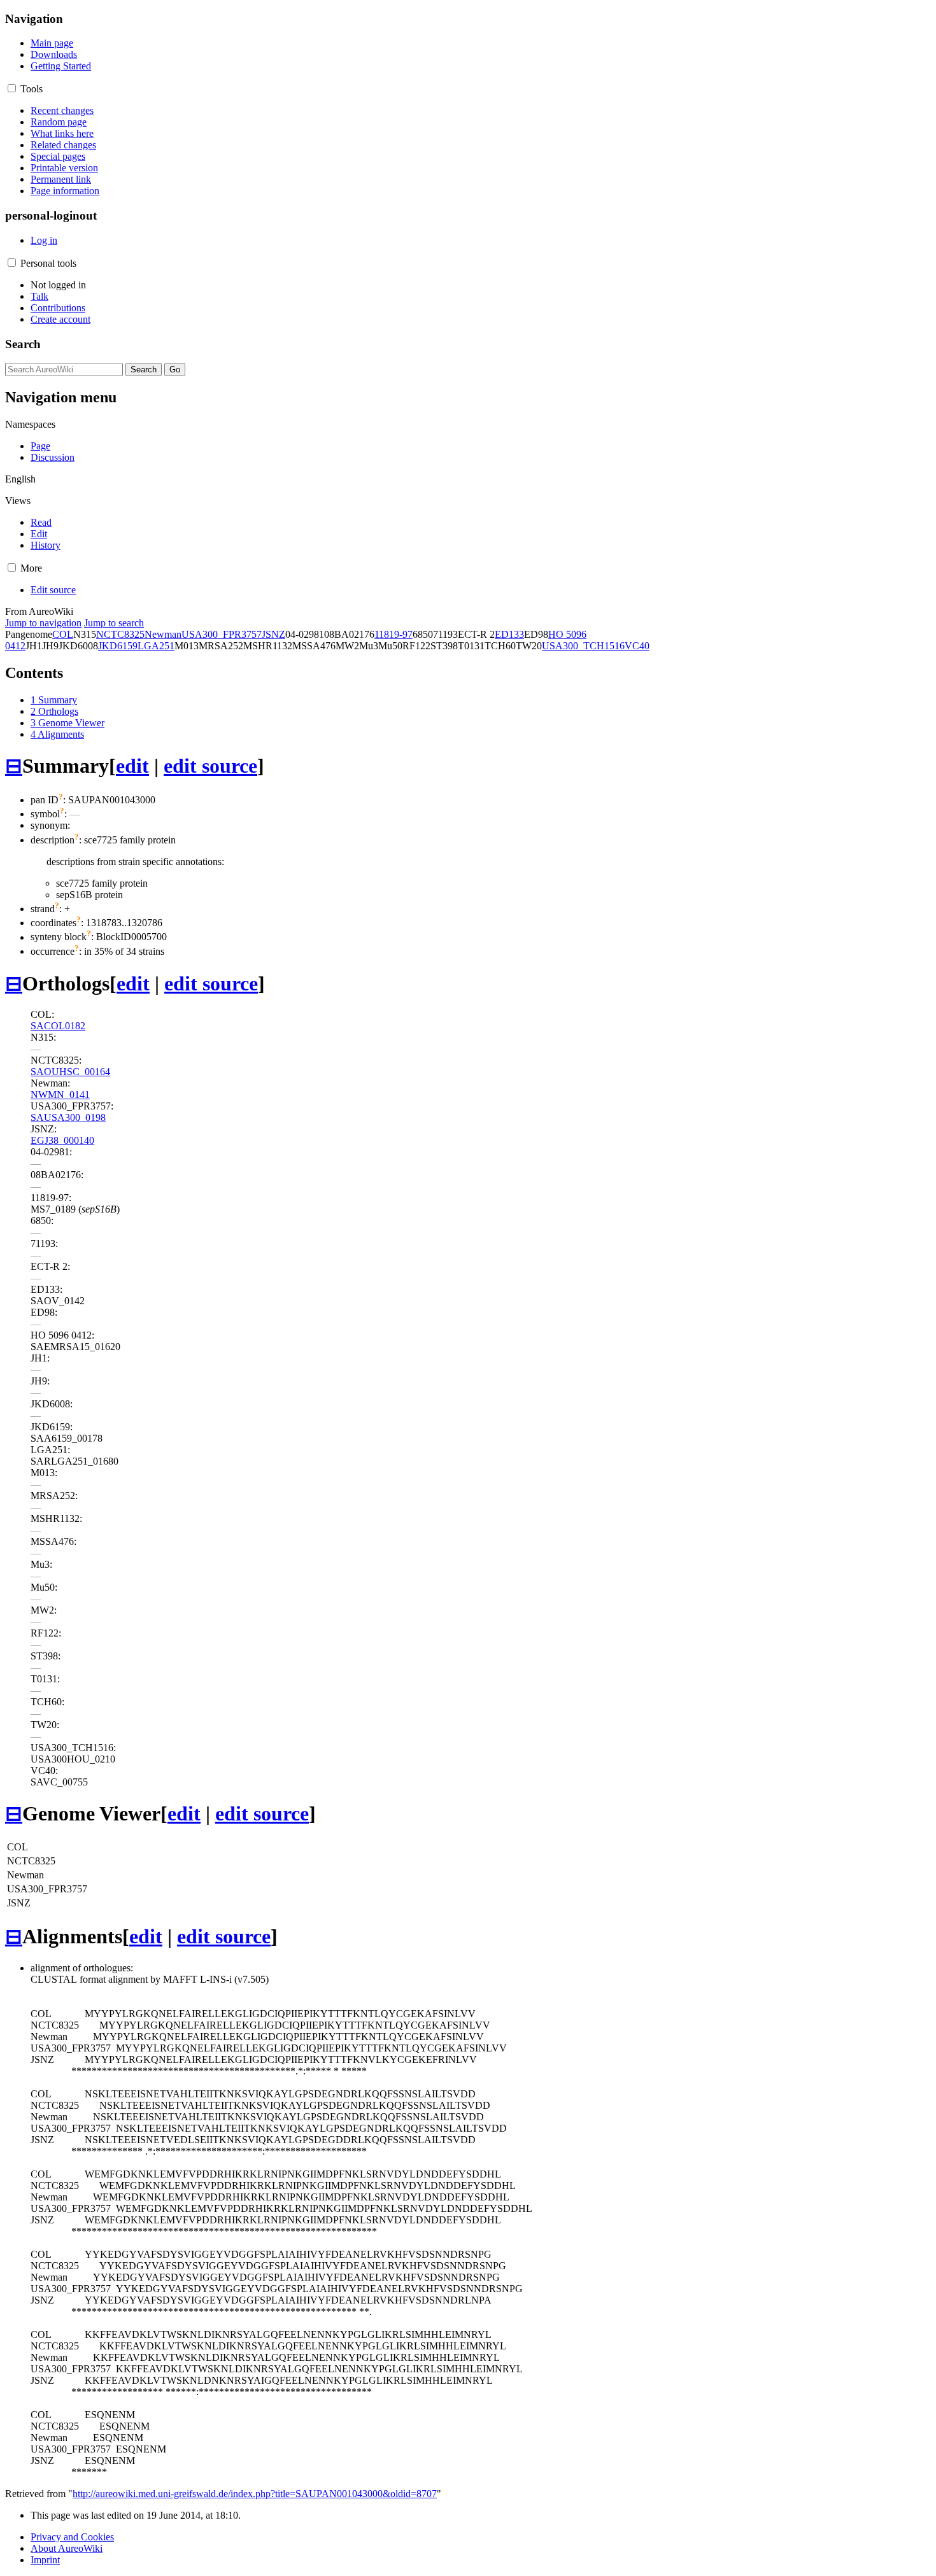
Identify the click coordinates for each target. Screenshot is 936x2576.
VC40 (637, 646)
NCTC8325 (120, 634)
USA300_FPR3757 (222, 634)
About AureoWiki (67, 2548)
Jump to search (114, 623)
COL (63, 634)
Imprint (45, 2560)
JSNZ (273, 634)
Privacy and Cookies (72, 2537)
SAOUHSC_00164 (70, 1072)
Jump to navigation (43, 623)
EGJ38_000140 (62, 1140)
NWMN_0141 (60, 1094)
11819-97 (394, 634)
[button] (12, 88)
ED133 (509, 634)
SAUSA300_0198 (68, 1117)
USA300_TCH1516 (583, 646)
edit (132, 766)
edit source (210, 766)
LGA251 (156, 646)
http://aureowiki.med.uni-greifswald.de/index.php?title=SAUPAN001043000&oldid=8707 (255, 2494)
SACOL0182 (58, 1026)
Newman (163, 634)
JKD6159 (118, 646)
